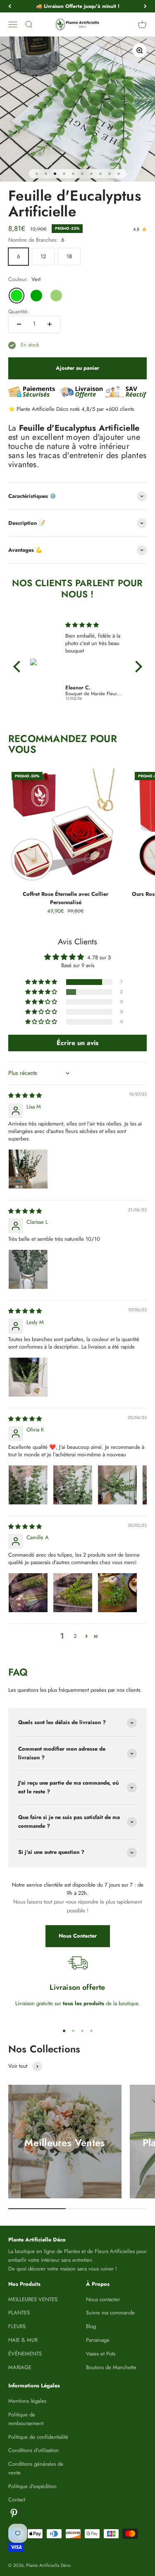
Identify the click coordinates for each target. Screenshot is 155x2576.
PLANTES (19, 2313)
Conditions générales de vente (36, 2468)
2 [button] (75, 1636)
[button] (42, 982)
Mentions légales (27, 2401)
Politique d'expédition (32, 2486)
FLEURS (17, 2326)
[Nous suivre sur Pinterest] (14, 2513)
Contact (17, 2500)
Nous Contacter (78, 1936)
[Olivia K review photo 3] (117, 1485)
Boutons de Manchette (111, 2367)
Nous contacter (103, 2299)
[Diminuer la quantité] (19, 324)
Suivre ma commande (110, 2313)
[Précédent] (10, 6)
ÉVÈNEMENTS (25, 2354)
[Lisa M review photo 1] (28, 1169)
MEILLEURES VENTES (33, 2299)
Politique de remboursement (26, 2419)
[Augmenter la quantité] (50, 324)
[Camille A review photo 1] (28, 1593)
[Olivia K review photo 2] (73, 1485)
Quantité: (19, 312)
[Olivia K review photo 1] (28, 1485)
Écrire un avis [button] (77, 1043)
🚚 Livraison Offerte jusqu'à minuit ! (78, 6)
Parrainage (98, 2340)
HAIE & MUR (23, 2340)
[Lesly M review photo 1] (28, 1377)
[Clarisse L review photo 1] (28, 1269)
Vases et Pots (101, 2354)
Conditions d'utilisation (33, 2450)
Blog (91, 2326)
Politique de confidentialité (38, 2437)
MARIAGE (20, 2367)
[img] (94, 625)
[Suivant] (145, 6)
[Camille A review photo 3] (117, 1593)
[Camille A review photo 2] (73, 1593)
